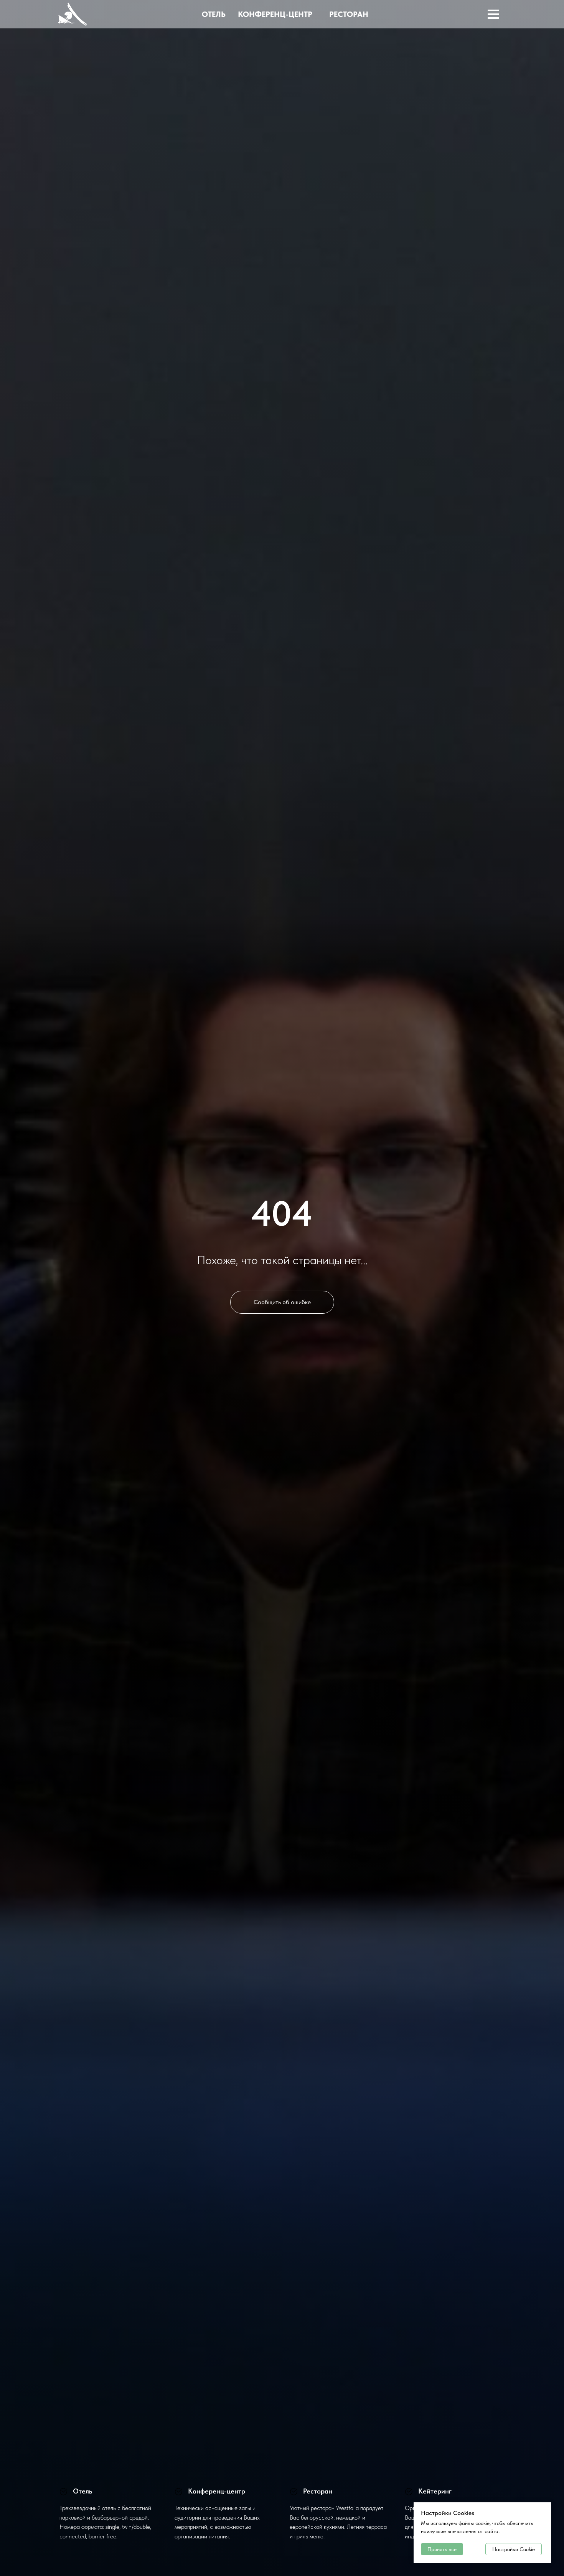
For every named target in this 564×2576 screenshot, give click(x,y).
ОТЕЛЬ (214, 14)
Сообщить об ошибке (282, 1302)
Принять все (442, 2549)
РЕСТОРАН (349, 14)
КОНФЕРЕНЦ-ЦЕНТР (275, 14)
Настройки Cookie (514, 2549)
